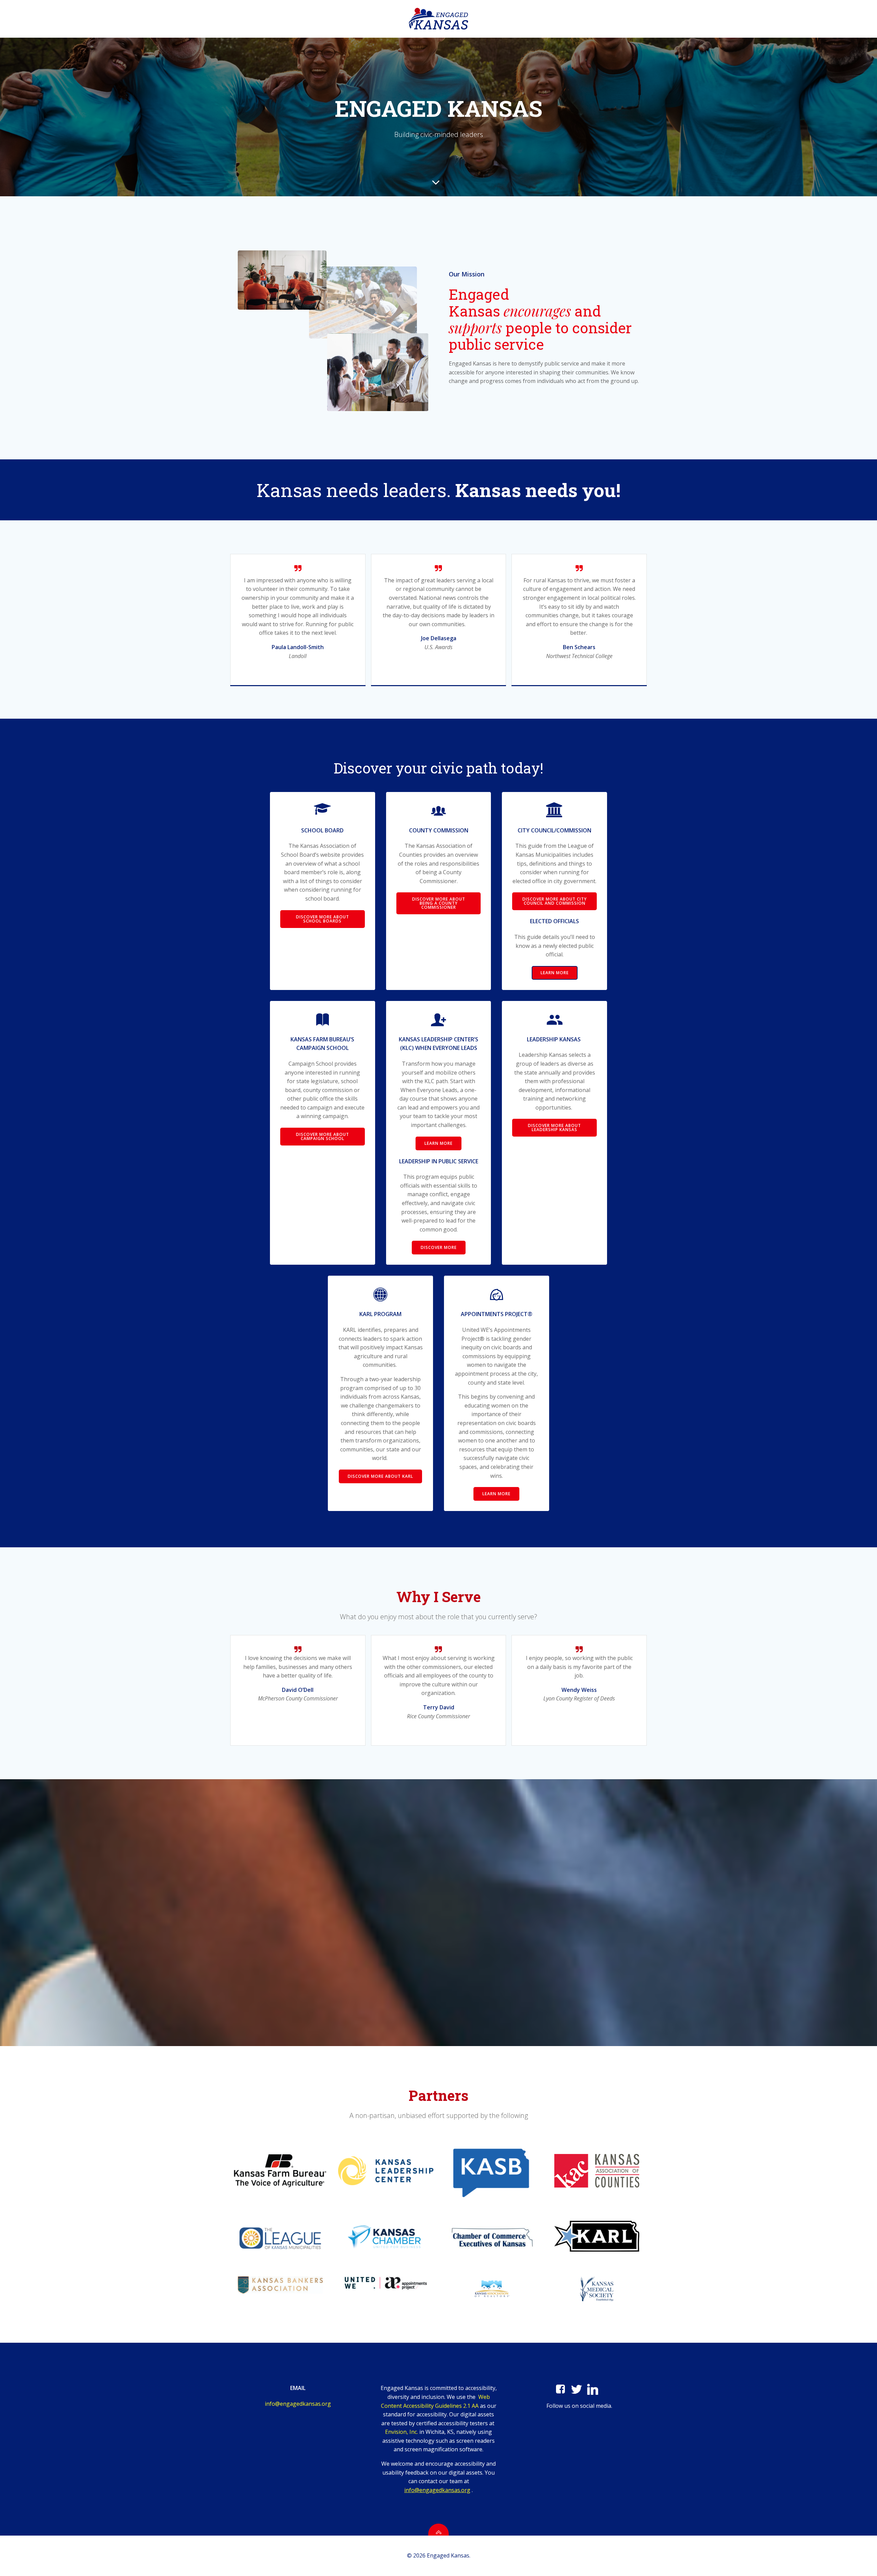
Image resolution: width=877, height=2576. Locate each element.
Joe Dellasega (439, 638)
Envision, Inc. (402, 2432)
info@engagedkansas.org (298, 2404)
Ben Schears (579, 647)
